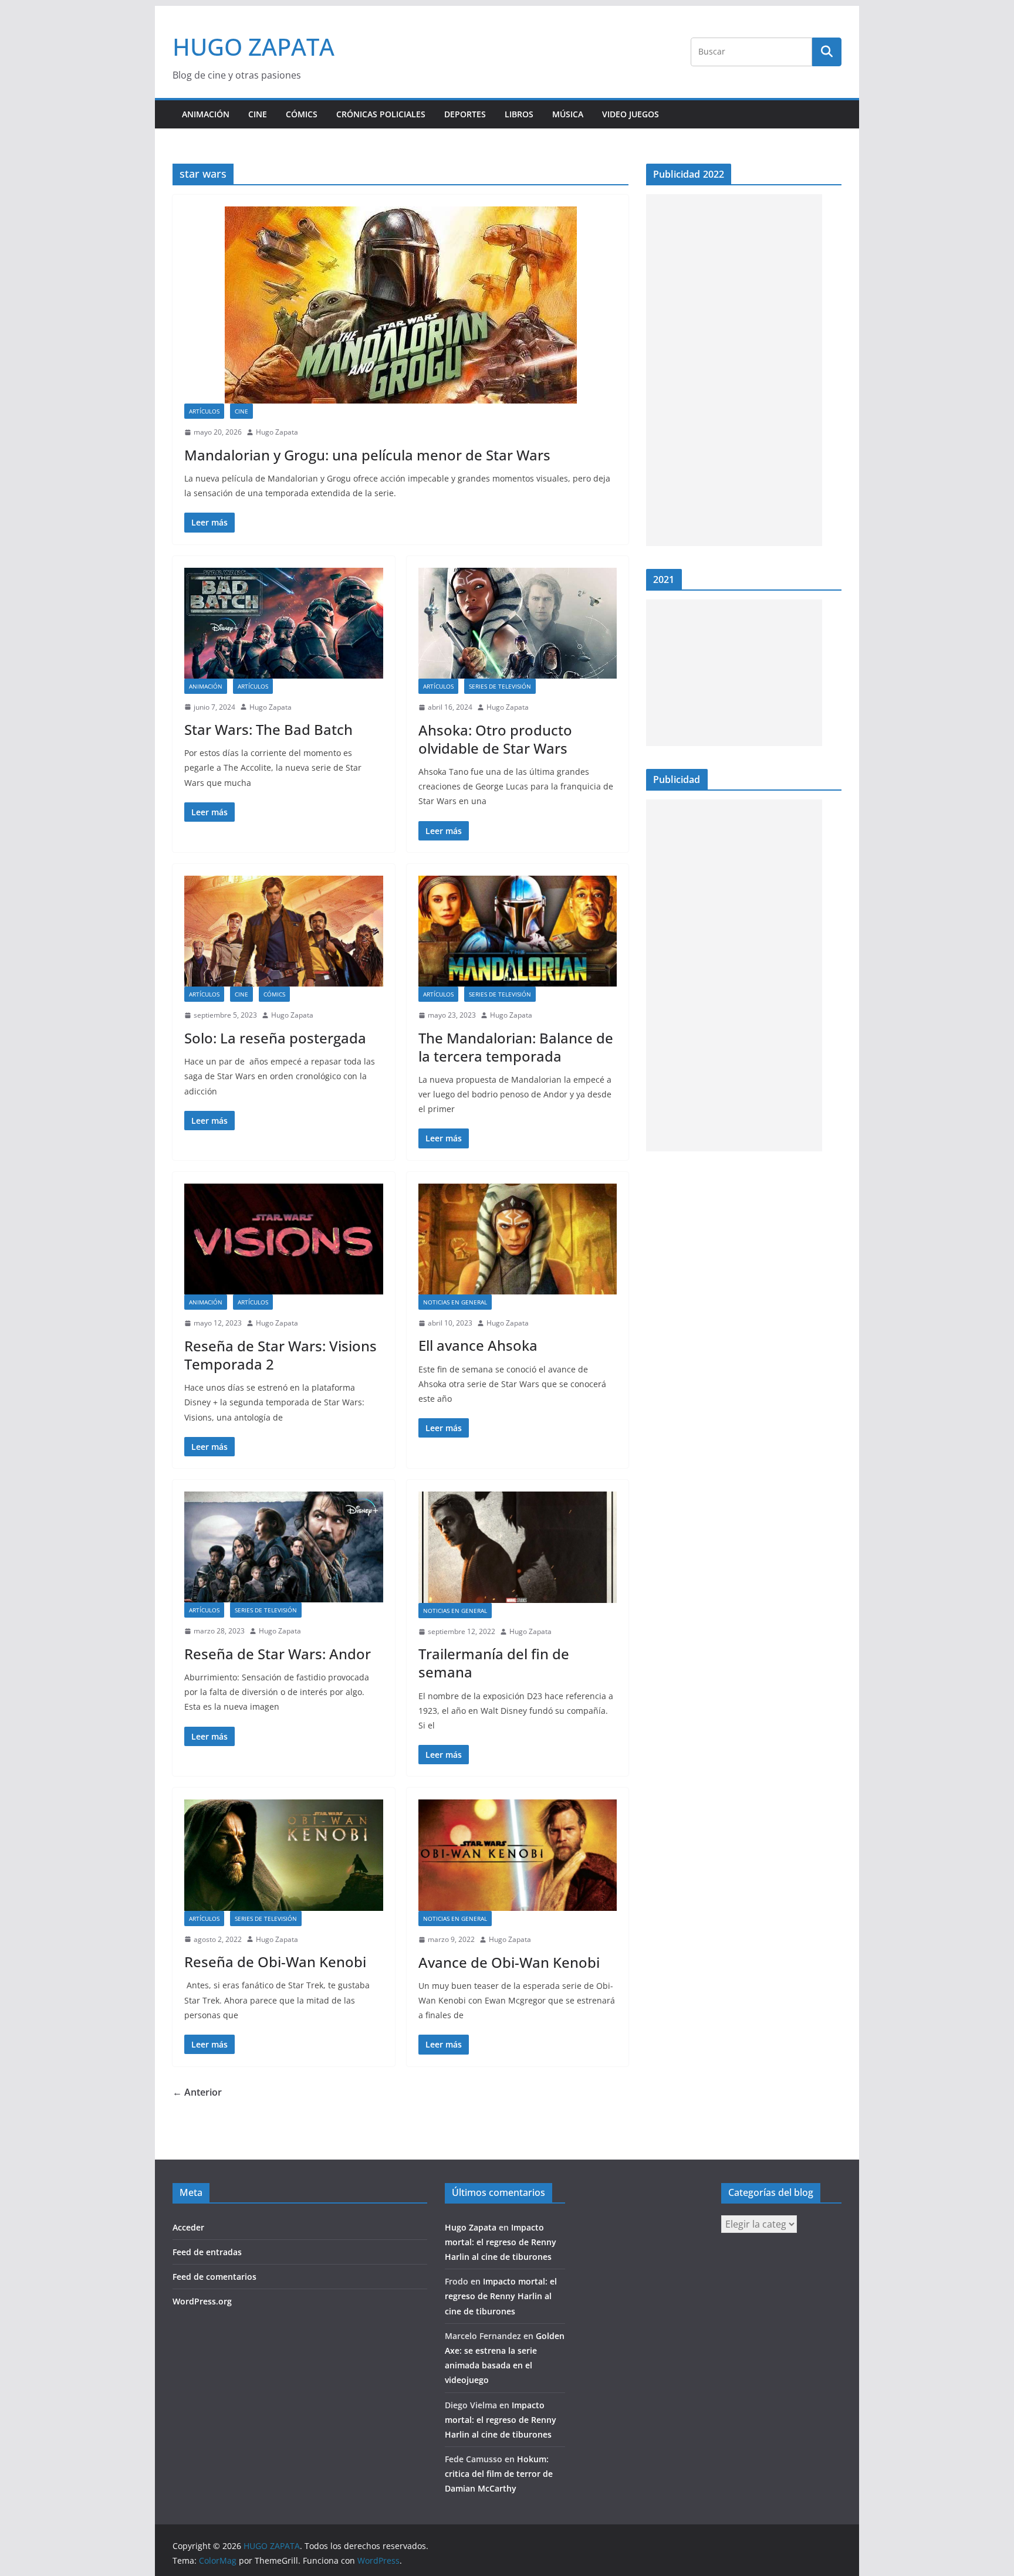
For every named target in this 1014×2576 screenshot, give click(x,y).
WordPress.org (202, 2301)
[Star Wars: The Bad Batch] (284, 623)
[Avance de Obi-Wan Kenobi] (518, 1855)
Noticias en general (455, 1302)
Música (568, 114)
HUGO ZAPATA (253, 47)
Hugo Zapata (277, 432)
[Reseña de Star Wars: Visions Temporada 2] (284, 1239)
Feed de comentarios (214, 2277)
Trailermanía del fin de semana (494, 1663)
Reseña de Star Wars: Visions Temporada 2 (280, 1355)
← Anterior (197, 2092)
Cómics (302, 114)
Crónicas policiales (381, 114)
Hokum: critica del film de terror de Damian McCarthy (499, 2474)
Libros (519, 114)
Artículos (204, 411)
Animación (206, 114)
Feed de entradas (207, 2252)
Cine (258, 114)
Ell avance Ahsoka (478, 1345)
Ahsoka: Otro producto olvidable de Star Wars (495, 739)
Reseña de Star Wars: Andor (278, 1654)
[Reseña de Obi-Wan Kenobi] (284, 1855)
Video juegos (631, 114)
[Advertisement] (734, 370)
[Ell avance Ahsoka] (518, 1239)
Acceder (188, 2227)
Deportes (465, 114)
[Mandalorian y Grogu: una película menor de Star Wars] (400, 305)
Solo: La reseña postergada (275, 1038)
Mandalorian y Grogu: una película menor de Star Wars (367, 455)
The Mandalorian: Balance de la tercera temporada (516, 1047)
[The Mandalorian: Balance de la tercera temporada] (518, 931)
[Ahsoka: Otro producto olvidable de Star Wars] (518, 623)
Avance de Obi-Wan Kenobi (509, 1962)
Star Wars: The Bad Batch (268, 729)
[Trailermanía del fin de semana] (518, 1547)
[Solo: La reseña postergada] (284, 931)
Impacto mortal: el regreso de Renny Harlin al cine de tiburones (501, 2242)
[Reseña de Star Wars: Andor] (284, 1547)
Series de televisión (500, 686)
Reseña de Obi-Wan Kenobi (275, 1962)
